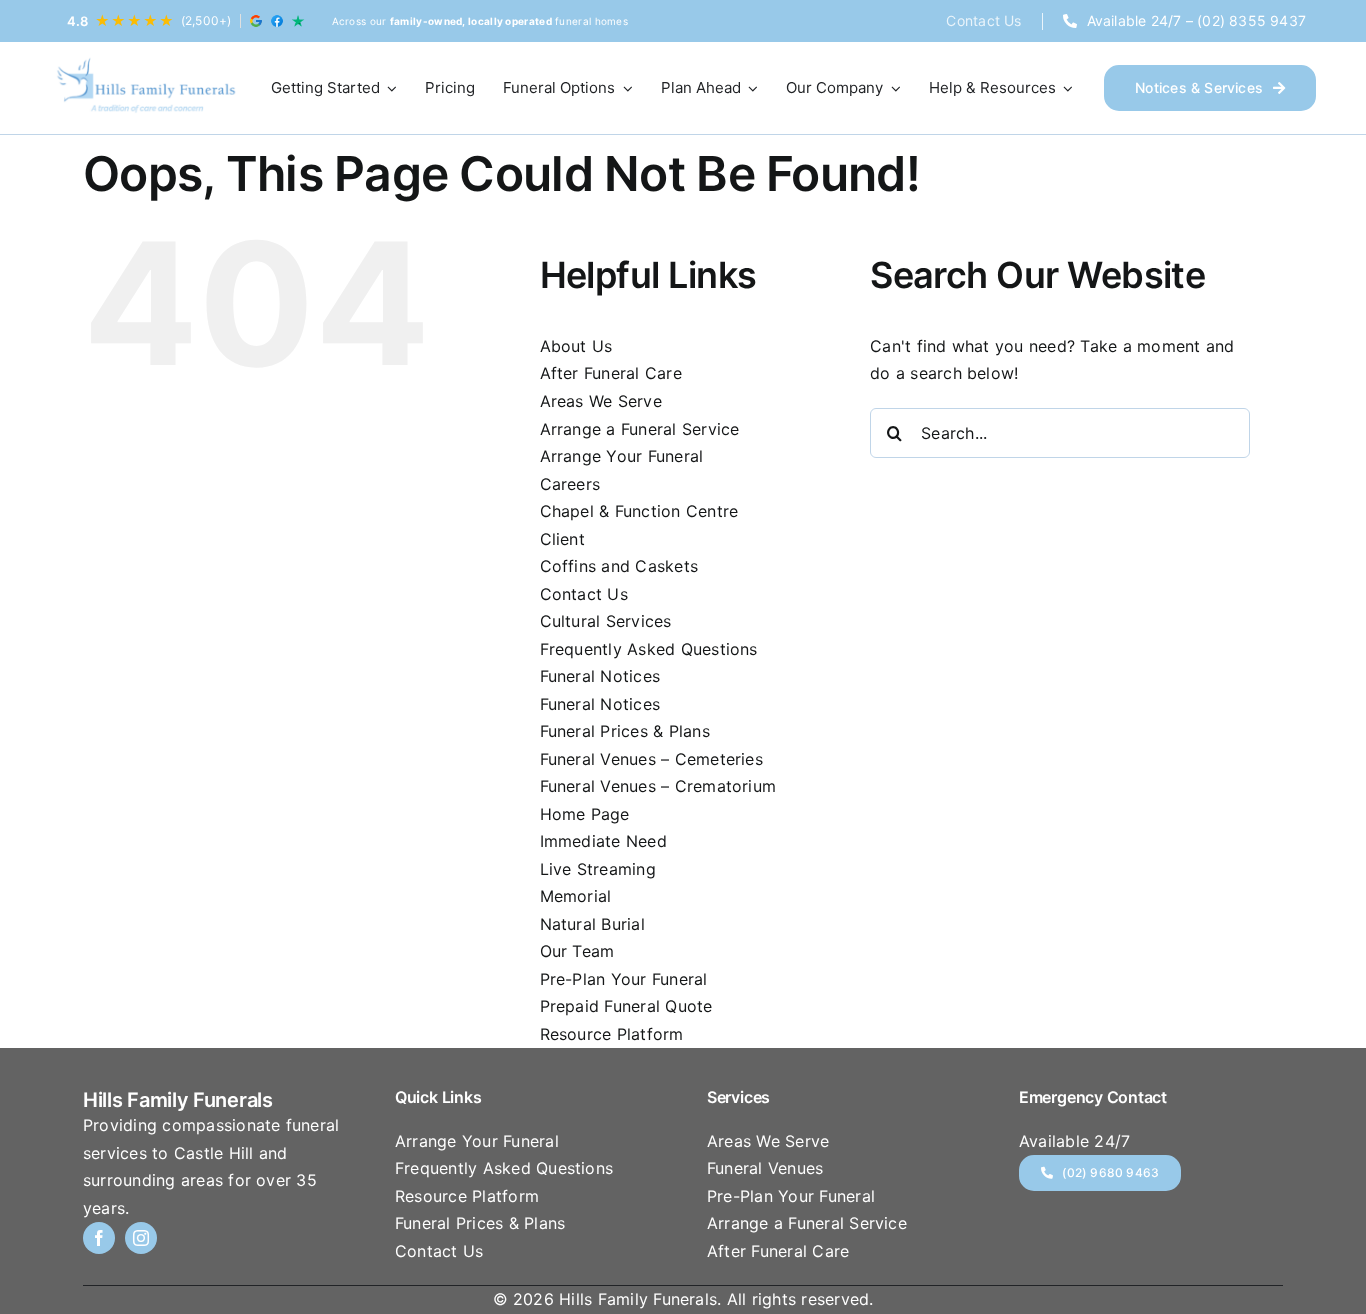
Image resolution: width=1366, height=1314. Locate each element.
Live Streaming (598, 869)
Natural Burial (592, 924)
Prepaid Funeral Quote (626, 1006)
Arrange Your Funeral (622, 456)
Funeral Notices (600, 676)
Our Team (577, 951)
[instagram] (141, 1238)
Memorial (576, 896)
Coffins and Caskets (619, 566)
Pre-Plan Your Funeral (624, 979)
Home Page (585, 814)
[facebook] (99, 1238)
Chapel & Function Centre (639, 511)
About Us (576, 346)
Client (562, 539)
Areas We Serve (601, 401)
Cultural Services (606, 621)
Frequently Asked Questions (649, 649)
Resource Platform (612, 1034)
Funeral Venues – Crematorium (658, 786)
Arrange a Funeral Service (640, 429)
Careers (570, 484)
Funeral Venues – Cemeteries (651, 759)
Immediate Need (603, 841)
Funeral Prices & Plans (625, 731)
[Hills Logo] (145, 88)
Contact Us (584, 594)
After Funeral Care (611, 373)
